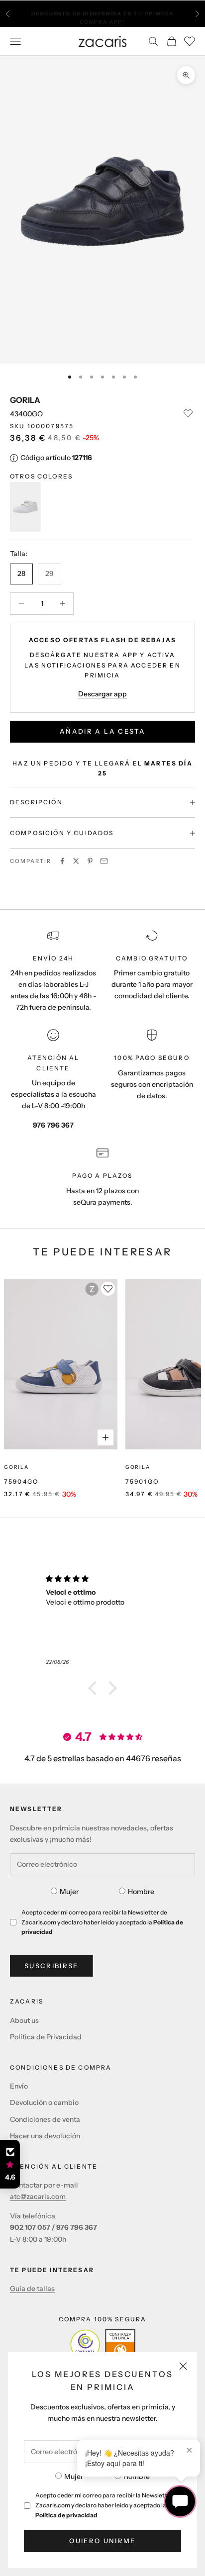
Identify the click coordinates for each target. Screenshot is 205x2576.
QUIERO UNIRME (102, 2541)
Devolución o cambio (44, 2102)
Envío (19, 2086)
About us (24, 2020)
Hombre (137, 2477)
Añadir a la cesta (102, 731)
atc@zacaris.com (38, 2196)
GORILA (25, 400)
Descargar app (102, 694)
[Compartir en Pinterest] (90, 861)
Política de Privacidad (46, 2037)
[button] (95, 1688)
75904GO (21, 1481)
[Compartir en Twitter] (76, 861)
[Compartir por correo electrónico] (104, 861)
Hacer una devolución (45, 2136)
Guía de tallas (32, 2289)
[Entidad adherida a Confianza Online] (103, 2344)
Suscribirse (51, 1966)
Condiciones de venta (45, 2119)
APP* (117, 18)
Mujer (74, 2477)
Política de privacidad (66, 2515)
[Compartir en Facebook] (62, 861)
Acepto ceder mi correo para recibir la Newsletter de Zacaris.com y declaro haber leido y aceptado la (108, 2505)
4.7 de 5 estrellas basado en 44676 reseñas (103, 1758)
